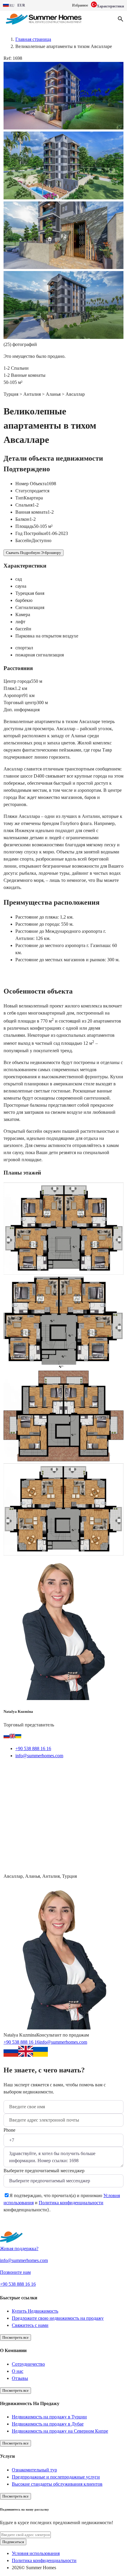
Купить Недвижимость (35, 2311)
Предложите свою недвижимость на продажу (58, 2318)
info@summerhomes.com (39, 1756)
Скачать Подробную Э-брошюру (34, 553)
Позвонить (80, 1770)
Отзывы (20, 2378)
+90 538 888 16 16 (33, 1748)
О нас (18, 2371)
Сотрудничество (28, 2364)
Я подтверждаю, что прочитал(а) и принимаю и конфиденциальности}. (62, 2203)
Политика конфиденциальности (71, 2203)
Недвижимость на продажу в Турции (49, 2417)
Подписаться (13, 2542)
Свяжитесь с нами (30, 2325)
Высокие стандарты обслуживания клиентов (57, 2484)
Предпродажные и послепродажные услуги (56, 2477)
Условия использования (36, 2553)
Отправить (23, 2225)
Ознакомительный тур (34, 2470)
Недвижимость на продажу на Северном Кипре (60, 2431)
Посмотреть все (16, 2337)
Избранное (80, 5)
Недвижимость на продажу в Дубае (48, 2424)
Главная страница (33, 39)
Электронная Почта (32, 1770)
